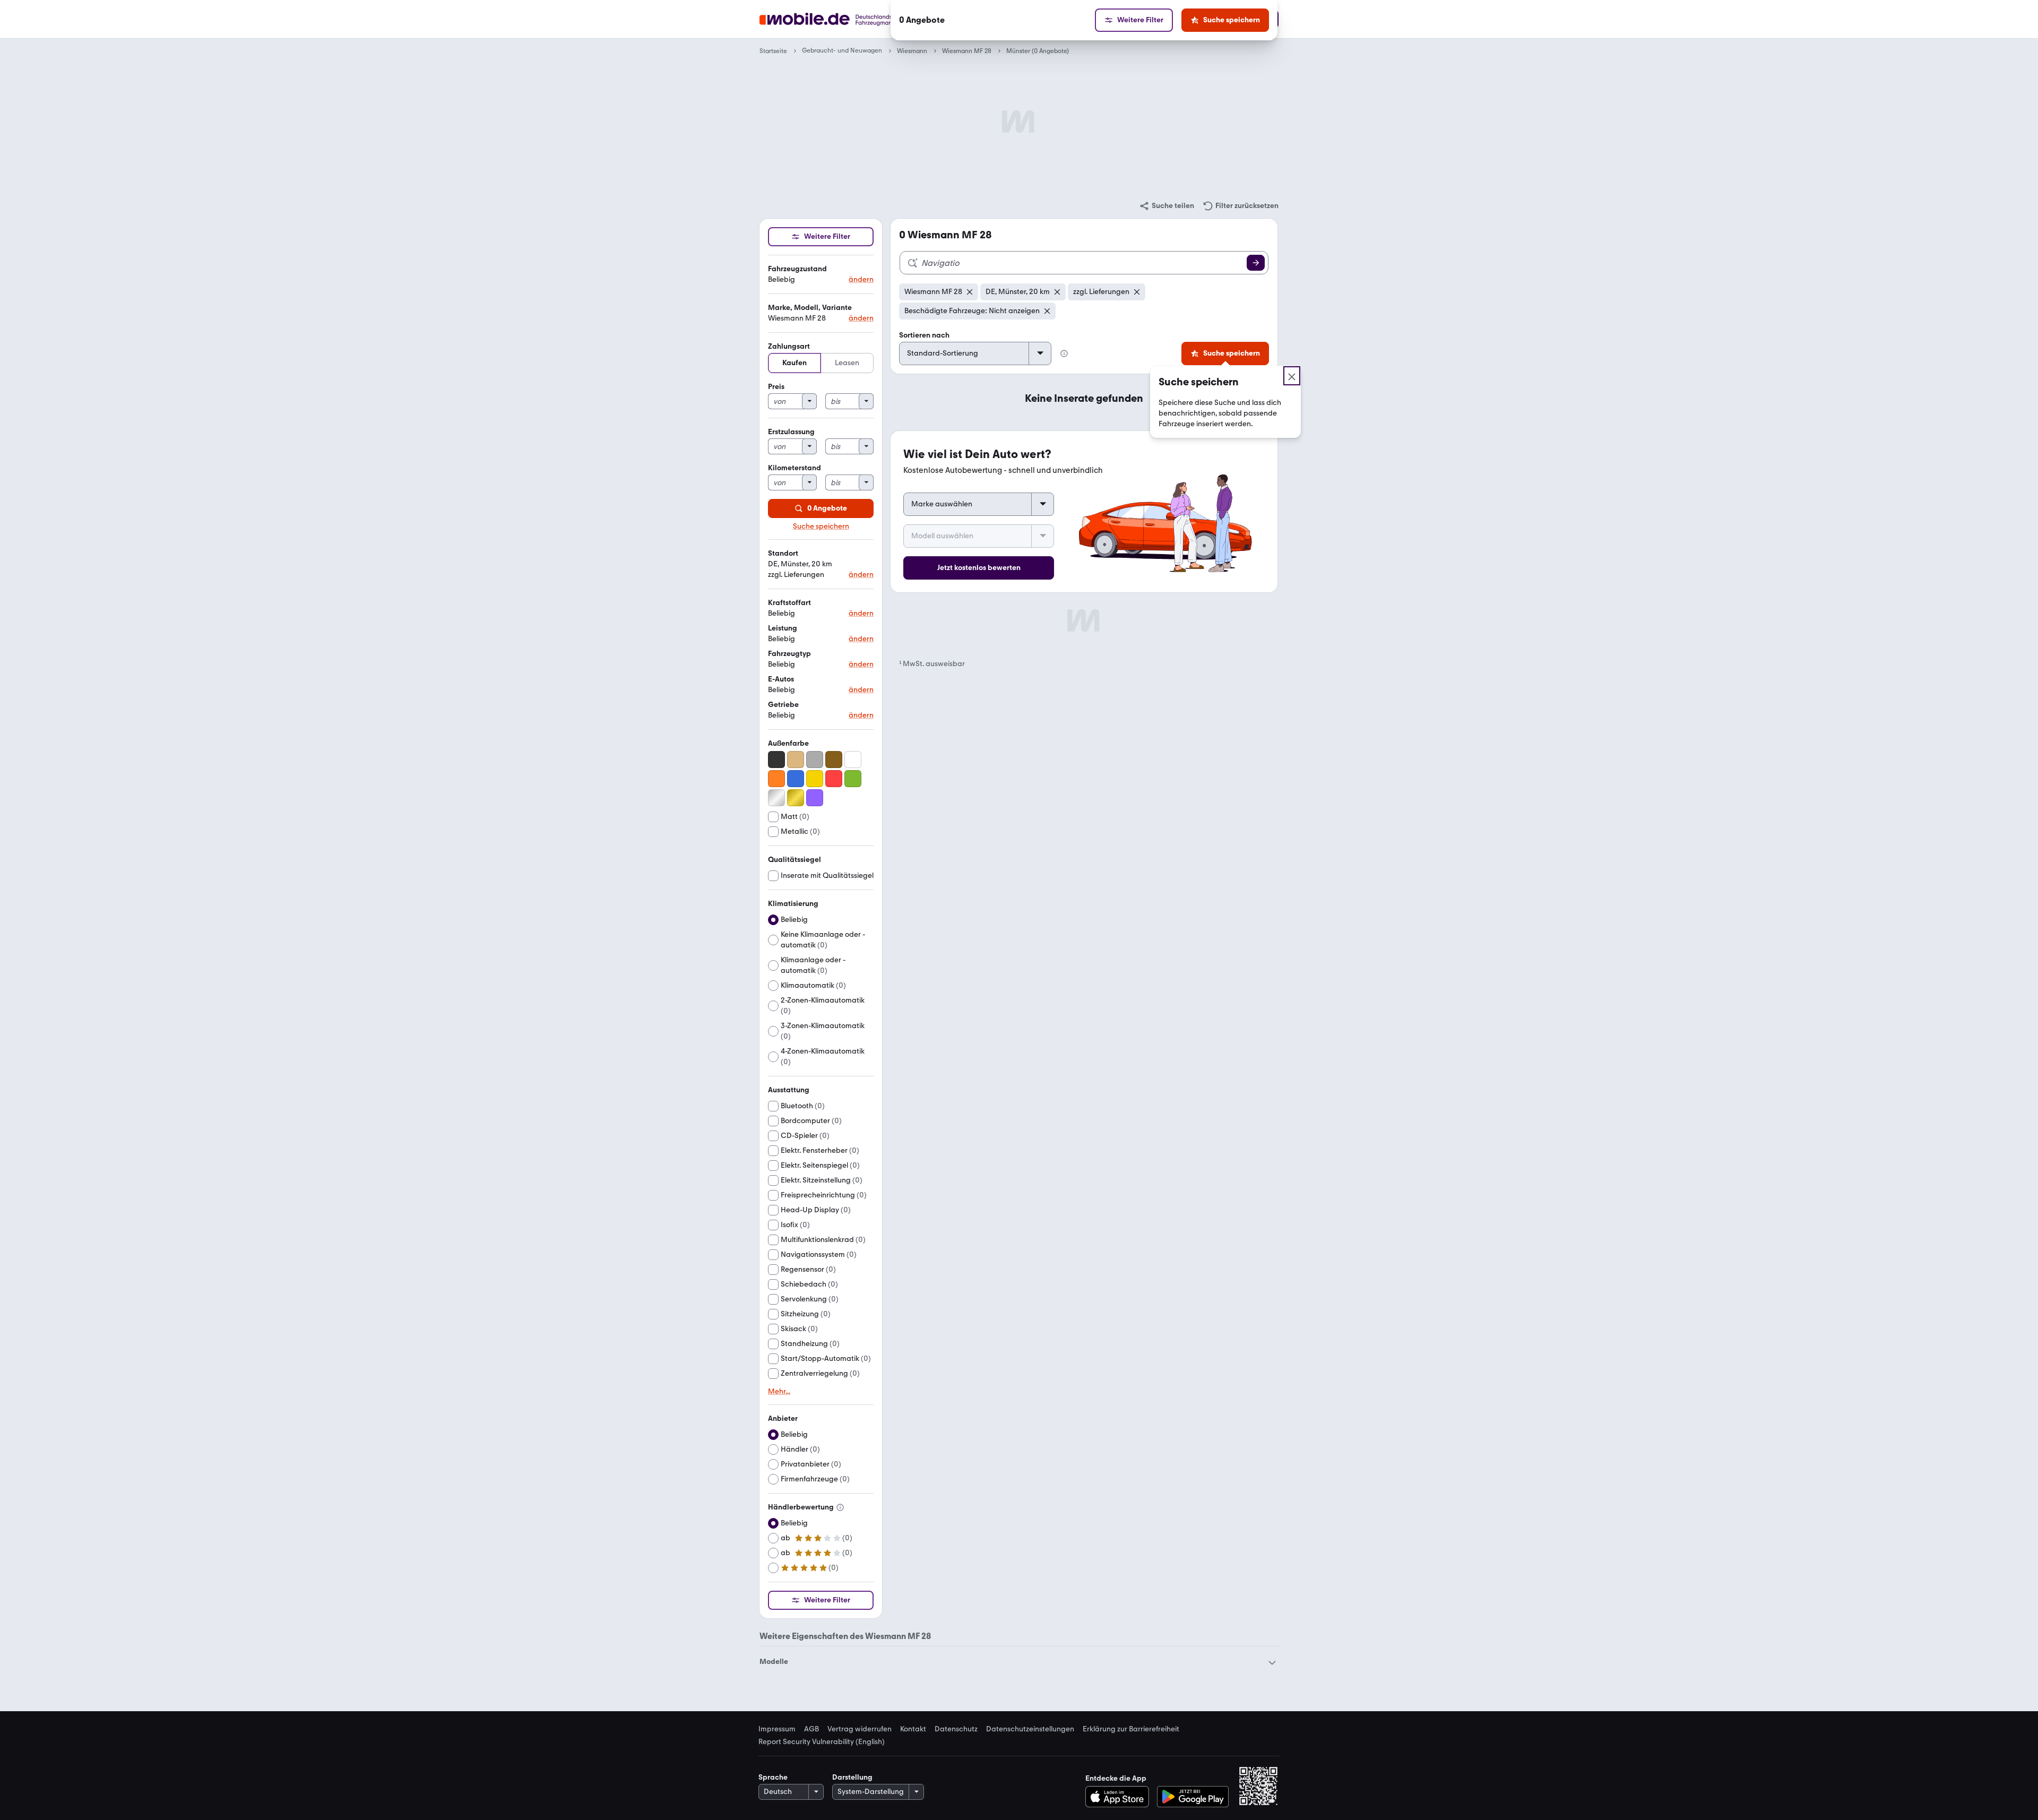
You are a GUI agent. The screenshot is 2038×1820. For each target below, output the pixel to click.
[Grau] (815, 760)
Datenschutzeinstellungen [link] (1030, 1729)
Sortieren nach (924, 335)
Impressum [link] (777, 1729)
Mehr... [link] (779, 1392)
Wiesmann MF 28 (967, 51)
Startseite (773, 51)
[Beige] (796, 760)
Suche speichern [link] (821, 527)
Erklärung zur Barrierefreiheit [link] (1131, 1729)
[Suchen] (1256, 263)
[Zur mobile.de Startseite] (846, 19)
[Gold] (796, 798)
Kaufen (795, 363)
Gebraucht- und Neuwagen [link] (842, 51)
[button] (821, 275)
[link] (1167, 206)
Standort (783, 553)
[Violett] (815, 798)
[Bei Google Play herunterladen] (1193, 1797)
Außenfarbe (788, 743)
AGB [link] (811, 1729)
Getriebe (783, 705)
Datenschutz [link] (956, 1729)
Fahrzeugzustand (797, 269)
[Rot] (834, 779)
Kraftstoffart (789, 603)
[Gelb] (815, 779)
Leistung (783, 628)
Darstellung (852, 1777)
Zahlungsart (789, 346)
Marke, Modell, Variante (810, 308)
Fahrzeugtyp (789, 654)
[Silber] (776, 798)
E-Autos (781, 679)
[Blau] (796, 779)
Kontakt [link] (913, 1729)
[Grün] (853, 779)
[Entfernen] (970, 292)
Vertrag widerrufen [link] (860, 1729)
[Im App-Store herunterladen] (1120, 1797)
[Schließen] (1292, 376)
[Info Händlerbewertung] (840, 1507)
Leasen (847, 363)
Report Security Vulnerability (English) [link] (822, 1742)
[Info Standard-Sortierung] (1064, 353)
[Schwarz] (776, 760)
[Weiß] (853, 760)
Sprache (773, 1777)
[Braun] (834, 760)
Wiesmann (912, 51)
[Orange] (776, 779)
